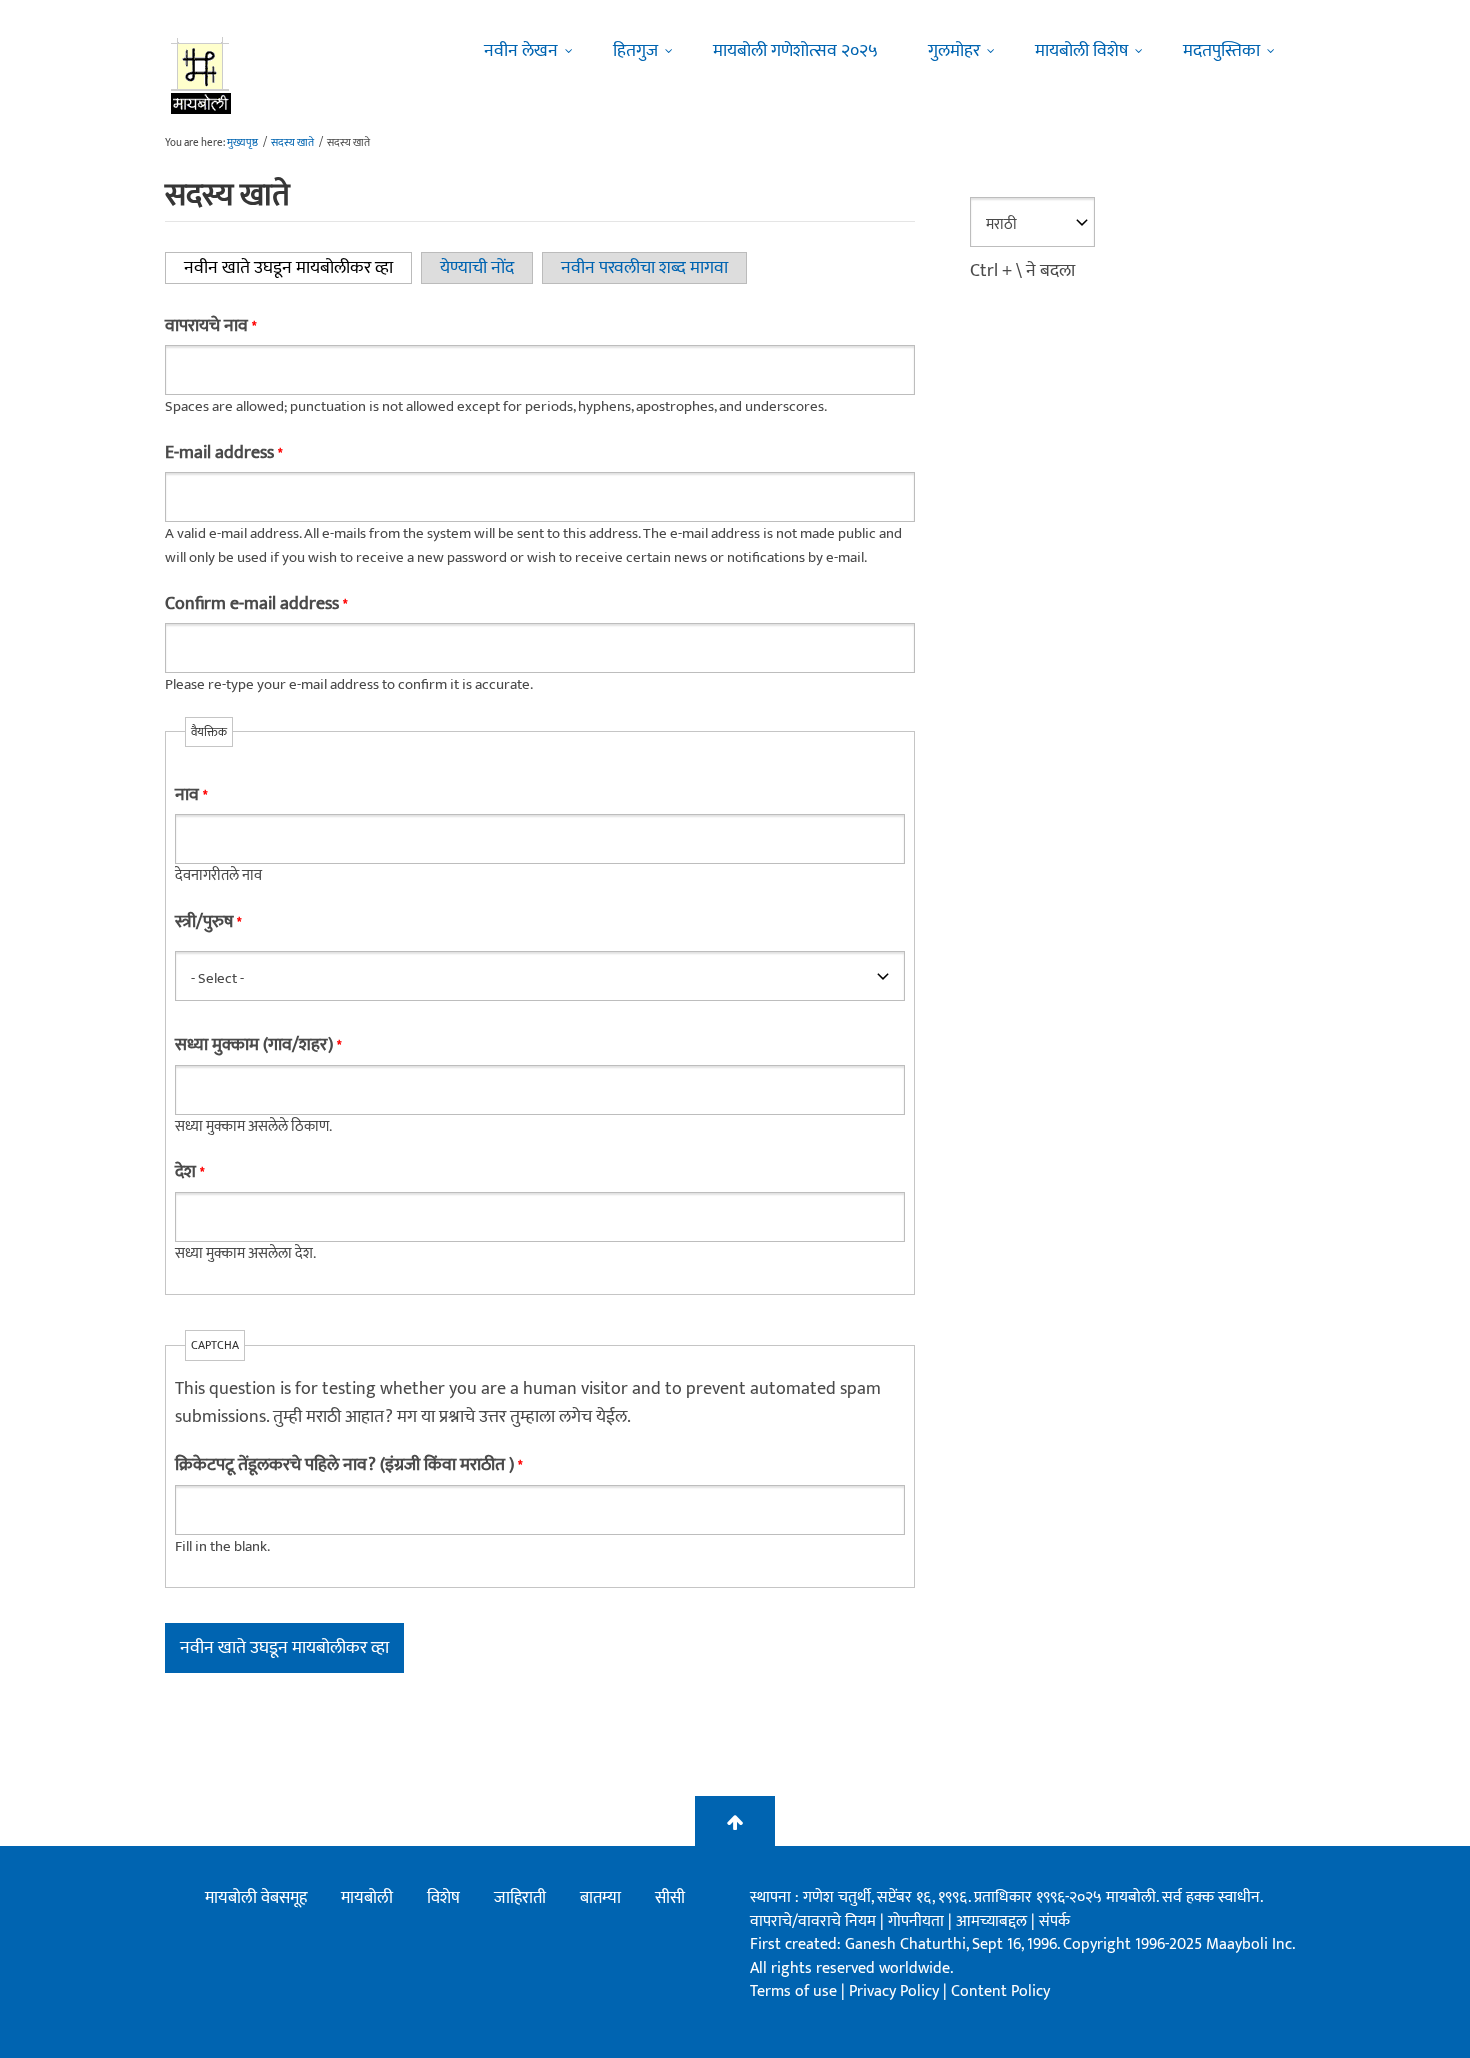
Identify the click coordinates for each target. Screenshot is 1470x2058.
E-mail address (223, 453)
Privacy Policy (896, 1991)
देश (189, 1172)
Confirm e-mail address (256, 604)
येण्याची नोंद (477, 268)
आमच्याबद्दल (993, 1921)
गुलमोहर (954, 51)
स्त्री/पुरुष (208, 922)
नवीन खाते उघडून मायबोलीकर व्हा (298, 268)
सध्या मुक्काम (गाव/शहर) (258, 1045)
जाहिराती (520, 1898)
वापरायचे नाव (210, 326)
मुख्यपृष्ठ (242, 143)
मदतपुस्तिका (1221, 51)
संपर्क (1054, 1921)
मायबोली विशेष (1081, 51)
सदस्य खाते (292, 143)
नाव (191, 795)
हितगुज (635, 51)
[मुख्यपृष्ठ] (201, 75)
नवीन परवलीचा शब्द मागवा (644, 268)
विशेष (443, 1898)
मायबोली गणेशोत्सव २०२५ (795, 51)
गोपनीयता (918, 1921)
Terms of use (793, 1991)
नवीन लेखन (521, 51)
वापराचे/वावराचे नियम (813, 1921)
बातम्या (600, 1898)
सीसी (670, 1898)
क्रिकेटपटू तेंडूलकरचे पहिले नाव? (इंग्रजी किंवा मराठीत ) (348, 1465)
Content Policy (1000, 1991)
